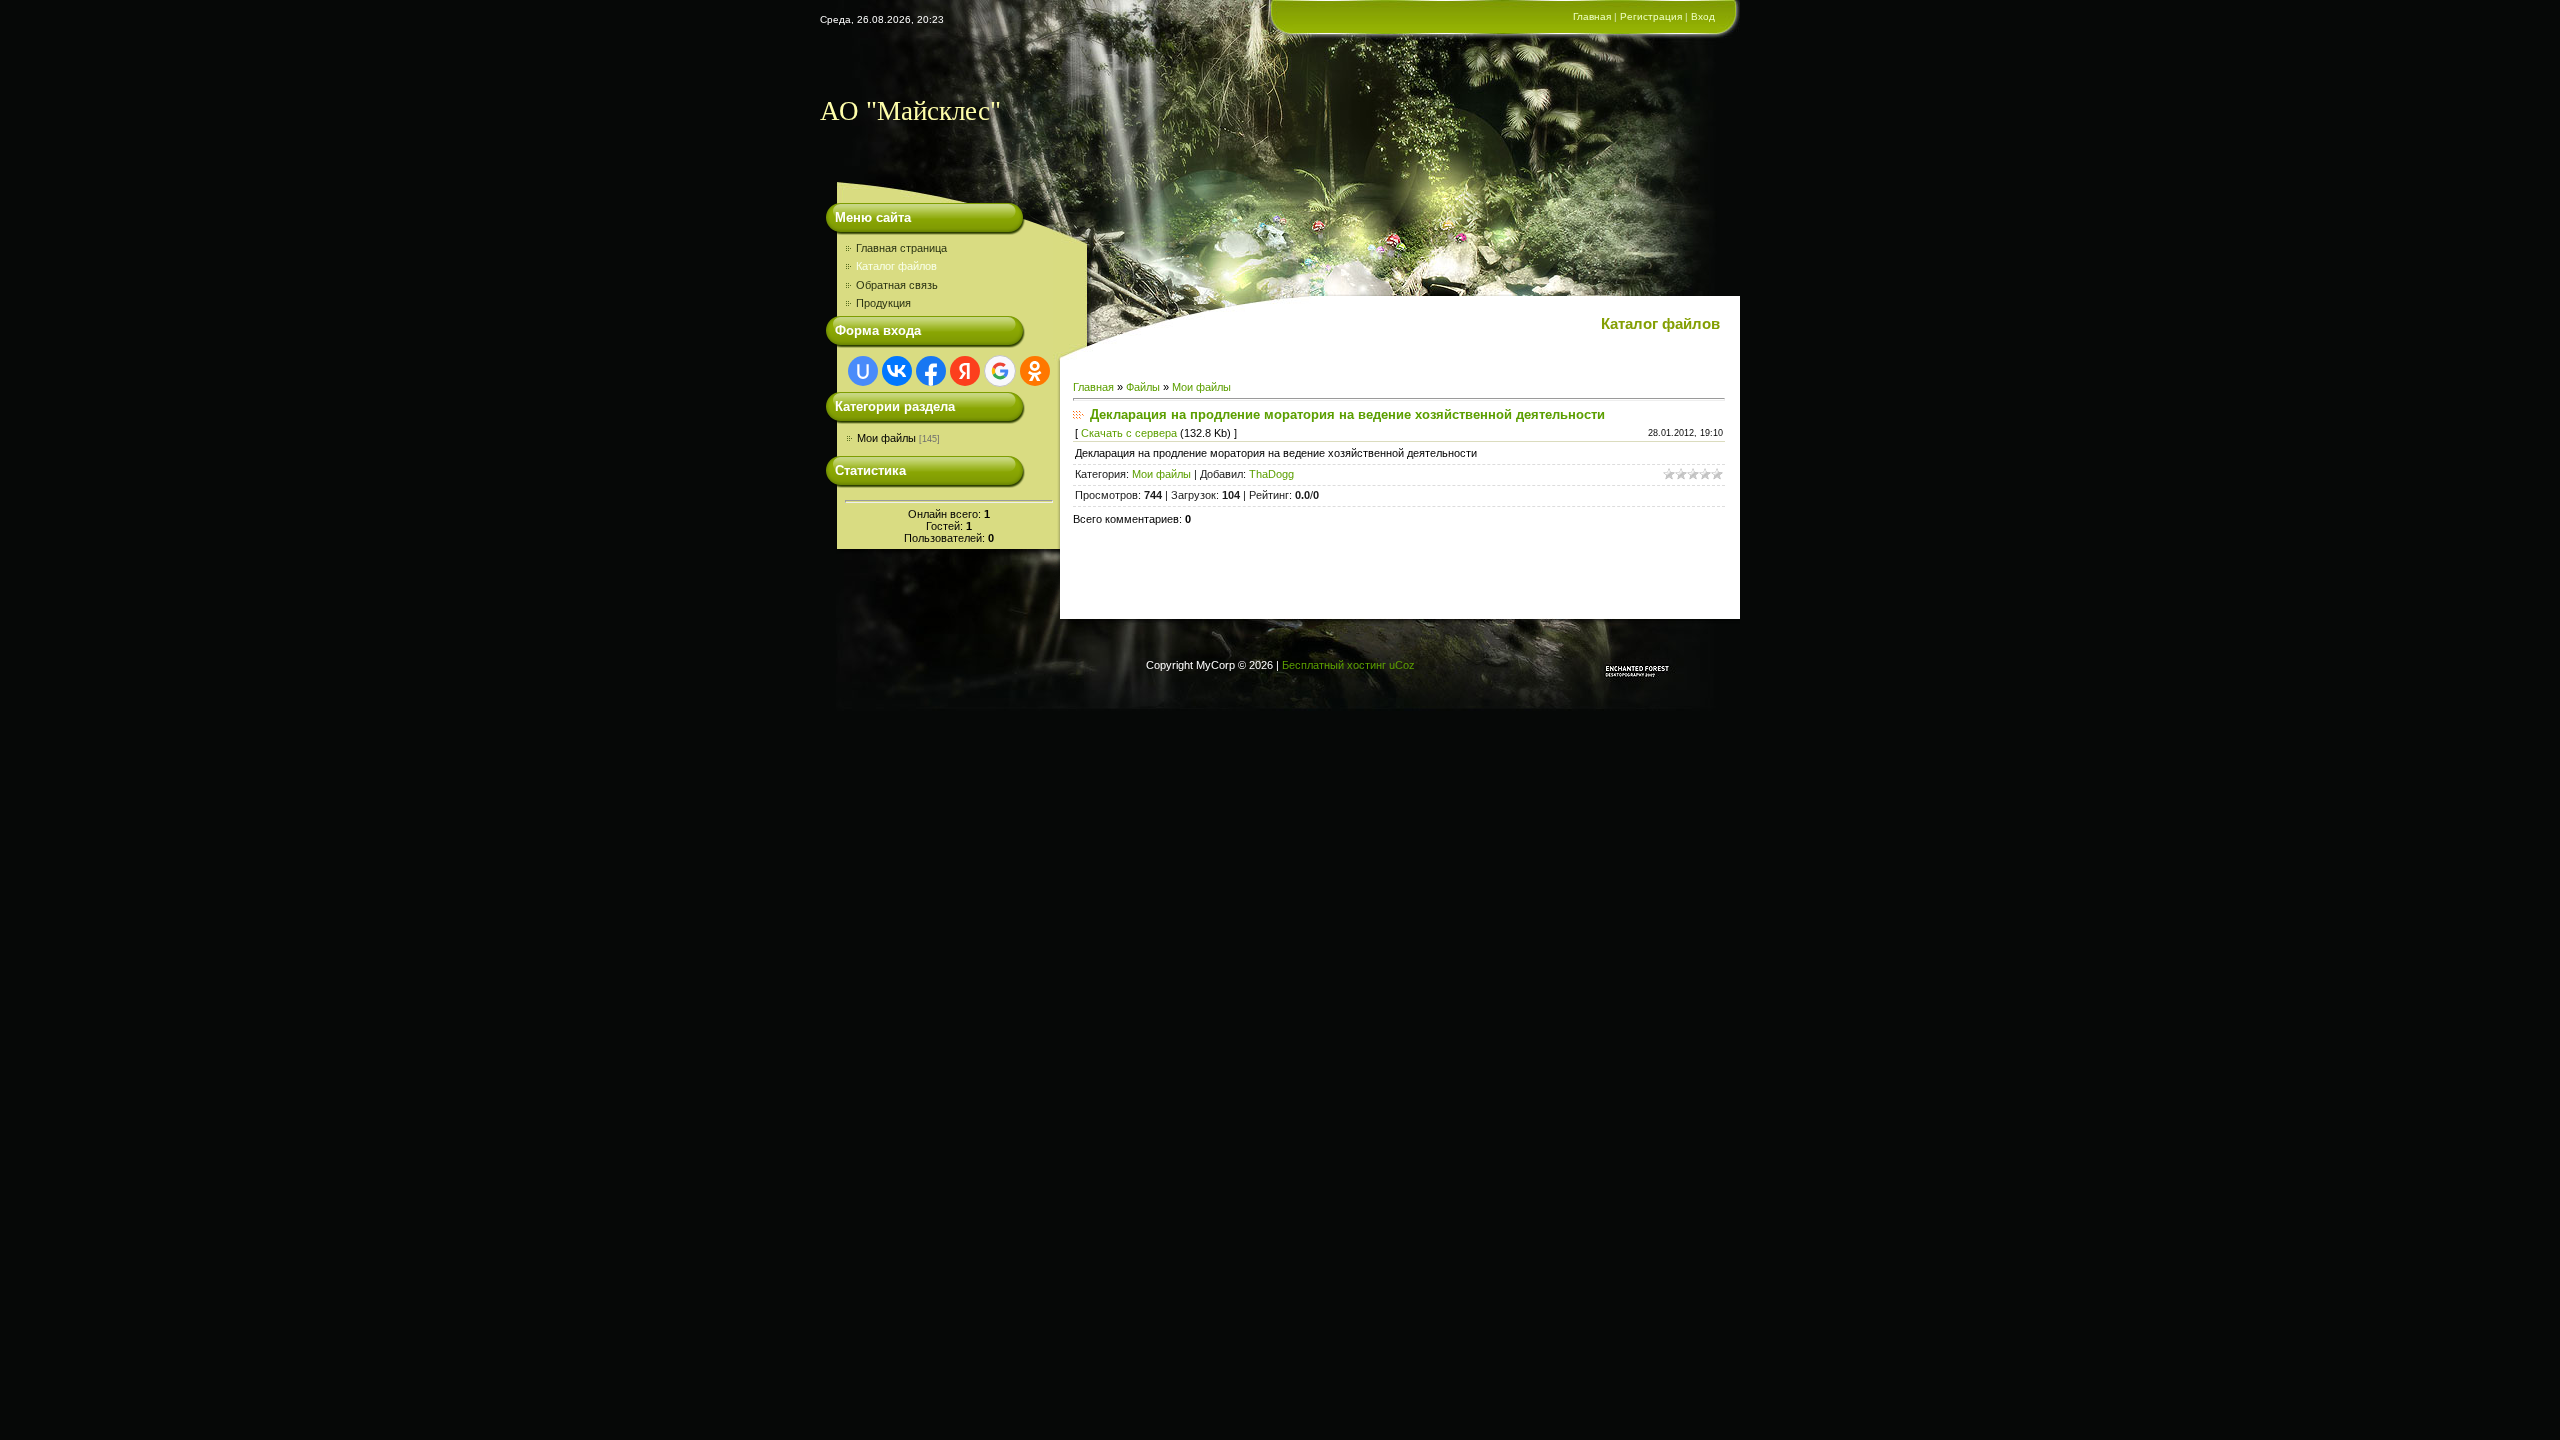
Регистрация (1651, 16)
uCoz (1402, 665)
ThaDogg (1271, 474)
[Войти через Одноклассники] (1035, 371)
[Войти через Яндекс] (965, 371)
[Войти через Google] (1000, 371)
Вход (1703, 16)
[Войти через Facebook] (931, 371)
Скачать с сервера (1129, 433)
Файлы (1143, 387)
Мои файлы (886, 438)
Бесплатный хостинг (1334, 665)
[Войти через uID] (863, 371)
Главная (1592, 16)
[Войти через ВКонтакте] (897, 371)
